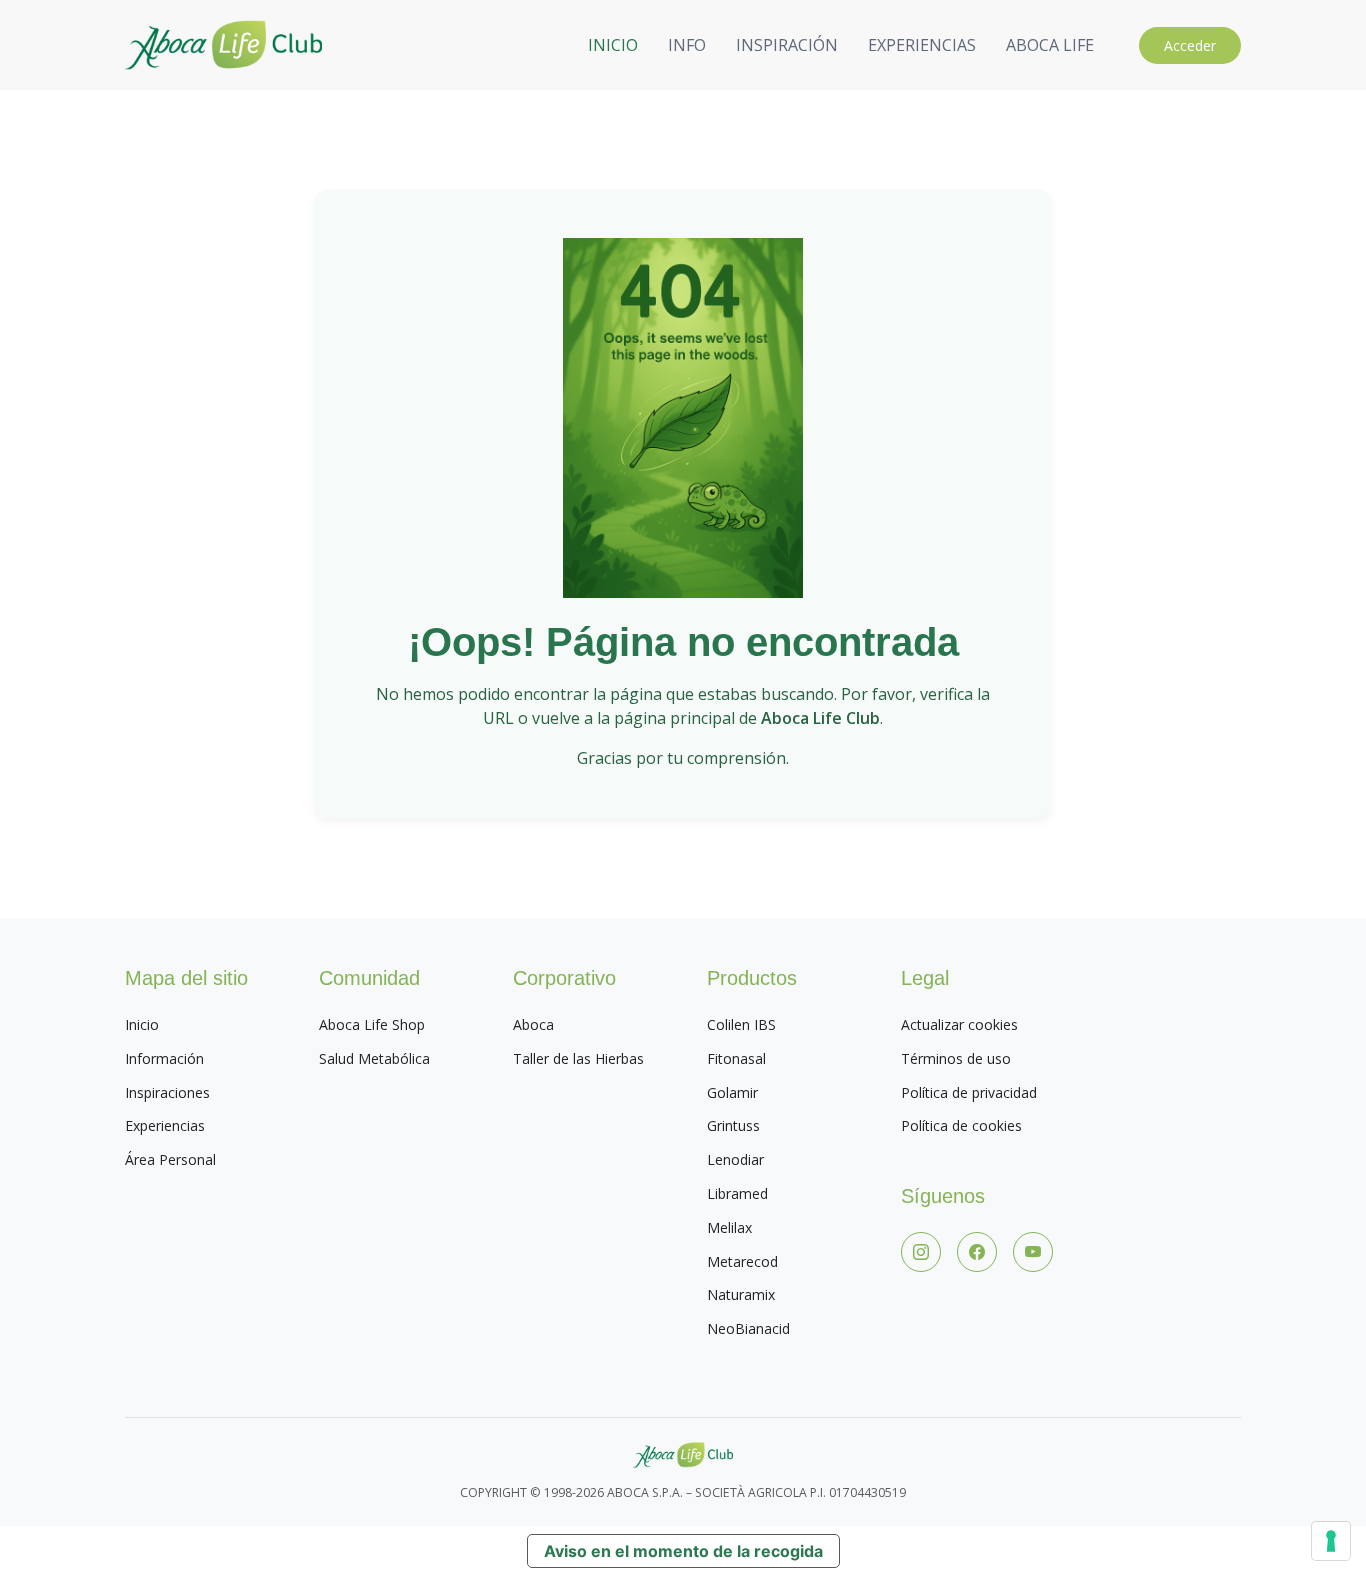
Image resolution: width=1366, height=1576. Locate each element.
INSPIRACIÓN (787, 45)
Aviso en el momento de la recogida (683, 1551)
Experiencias (165, 1125)
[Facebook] (977, 1252)
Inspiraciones (167, 1092)
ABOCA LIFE (1050, 45)
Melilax (729, 1227)
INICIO (613, 45)
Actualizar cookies (959, 1024)
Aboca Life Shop (372, 1024)
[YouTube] (1033, 1252)
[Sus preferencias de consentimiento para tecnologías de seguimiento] (1331, 1541)
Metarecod (742, 1261)
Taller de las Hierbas (578, 1058)
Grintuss (733, 1125)
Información (164, 1058)
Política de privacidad (969, 1092)
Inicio (142, 1024)
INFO (687, 45)
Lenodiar (735, 1159)
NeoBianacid (748, 1328)
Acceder (1190, 45)
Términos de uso (956, 1058)
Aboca (533, 1024)
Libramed (737, 1193)
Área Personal (170, 1159)
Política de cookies (961, 1125)
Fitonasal (736, 1058)
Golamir (732, 1092)
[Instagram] (921, 1252)
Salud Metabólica (374, 1058)
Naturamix (741, 1294)
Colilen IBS (741, 1024)
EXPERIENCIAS (922, 45)
